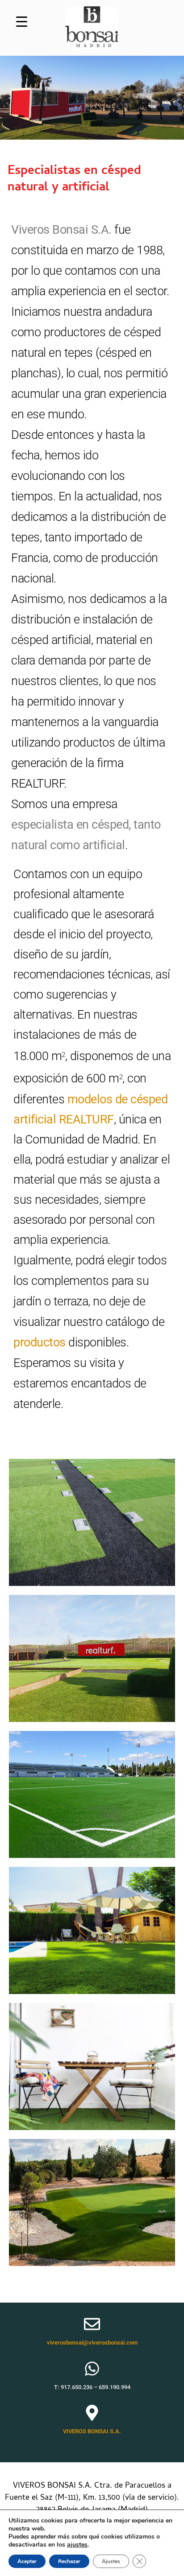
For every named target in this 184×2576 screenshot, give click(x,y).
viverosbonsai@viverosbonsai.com (92, 2343)
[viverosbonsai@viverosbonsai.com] (92, 2324)
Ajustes (111, 2561)
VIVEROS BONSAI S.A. (92, 2431)
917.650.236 (77, 2387)
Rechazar (69, 2561)
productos (40, 1342)
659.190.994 (115, 2387)
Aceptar (27, 2561)
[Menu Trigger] (22, 21)
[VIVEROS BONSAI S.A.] (92, 2413)
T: (57, 2387)
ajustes (77, 2545)
